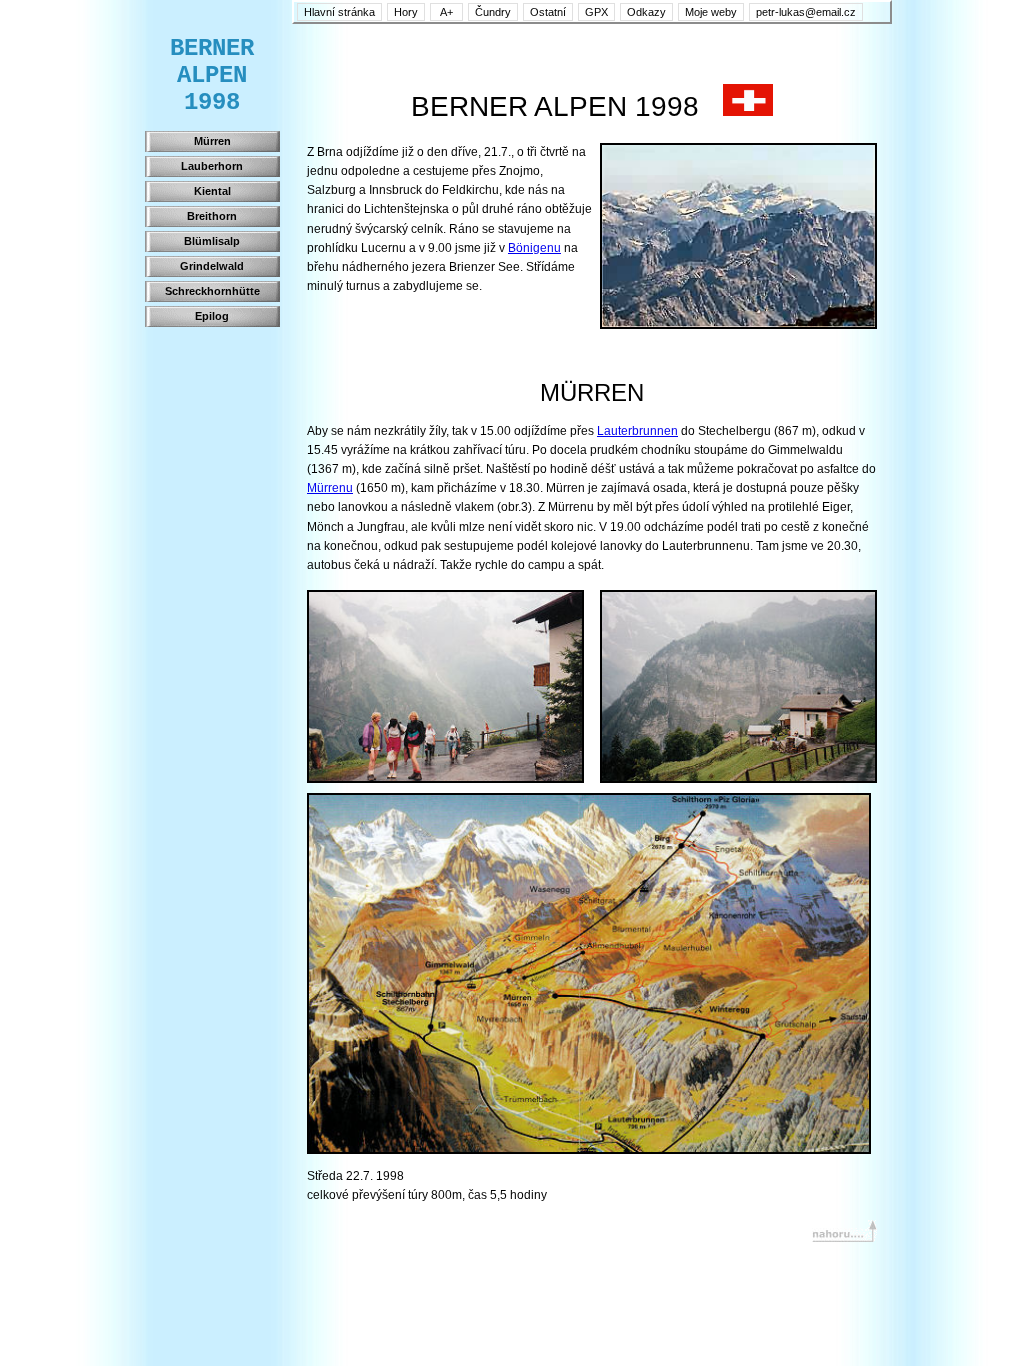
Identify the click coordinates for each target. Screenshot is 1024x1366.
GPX (596, 12)
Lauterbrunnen (637, 431)
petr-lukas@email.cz (806, 12)
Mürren (212, 141)
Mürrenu (330, 488)
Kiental (212, 191)
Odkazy (646, 12)
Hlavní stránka (339, 12)
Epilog (212, 316)
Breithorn (212, 216)
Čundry (493, 12)
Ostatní (548, 12)
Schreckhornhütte (212, 291)
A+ (446, 12)
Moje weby (711, 12)
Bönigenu (534, 248)
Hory (406, 12)
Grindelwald (212, 266)
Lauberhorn (212, 166)
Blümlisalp (212, 241)
